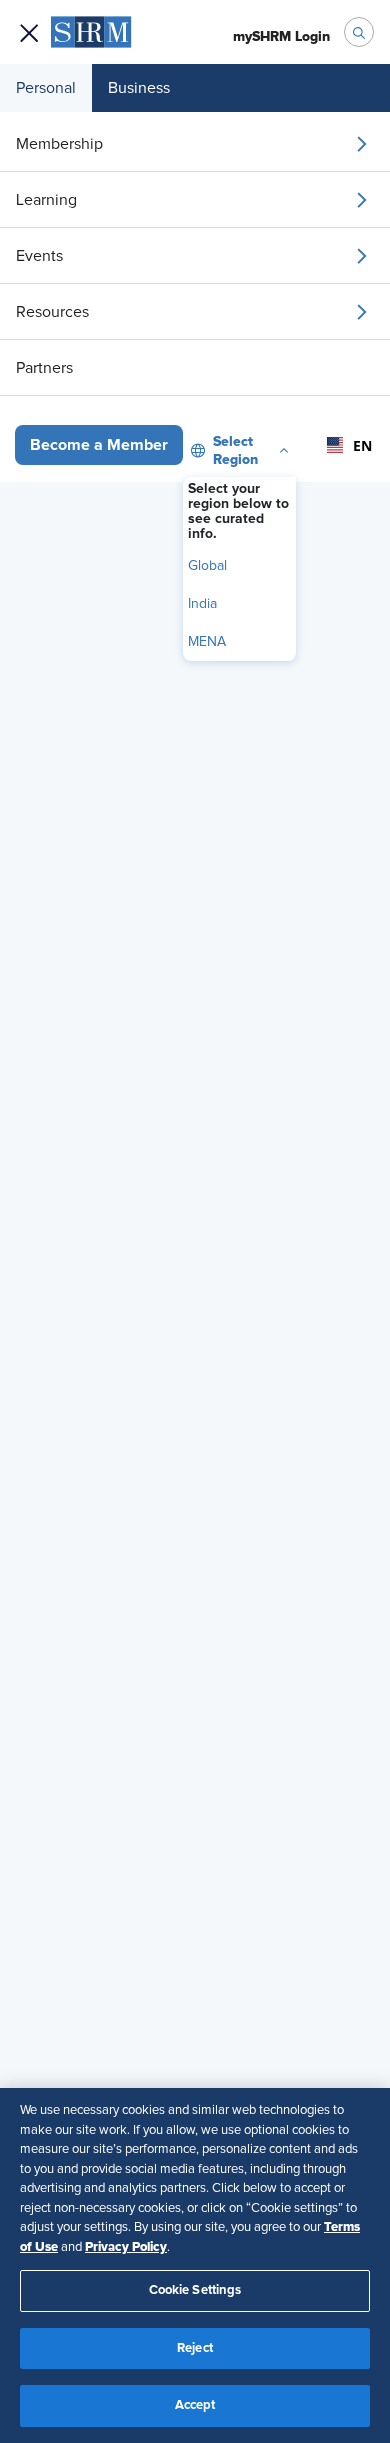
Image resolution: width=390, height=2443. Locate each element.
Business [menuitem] (139, 88)
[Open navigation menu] (29, 32)
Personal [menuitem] (46, 88)
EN (356, 445)
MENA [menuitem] (207, 642)
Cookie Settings (195, 2290)
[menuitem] (195, 144)
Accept (195, 2405)
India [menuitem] (202, 604)
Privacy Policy (126, 2247)
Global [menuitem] (207, 566)
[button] (99, 445)
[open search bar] (359, 32)
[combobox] (343, 445)
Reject (195, 2348)
